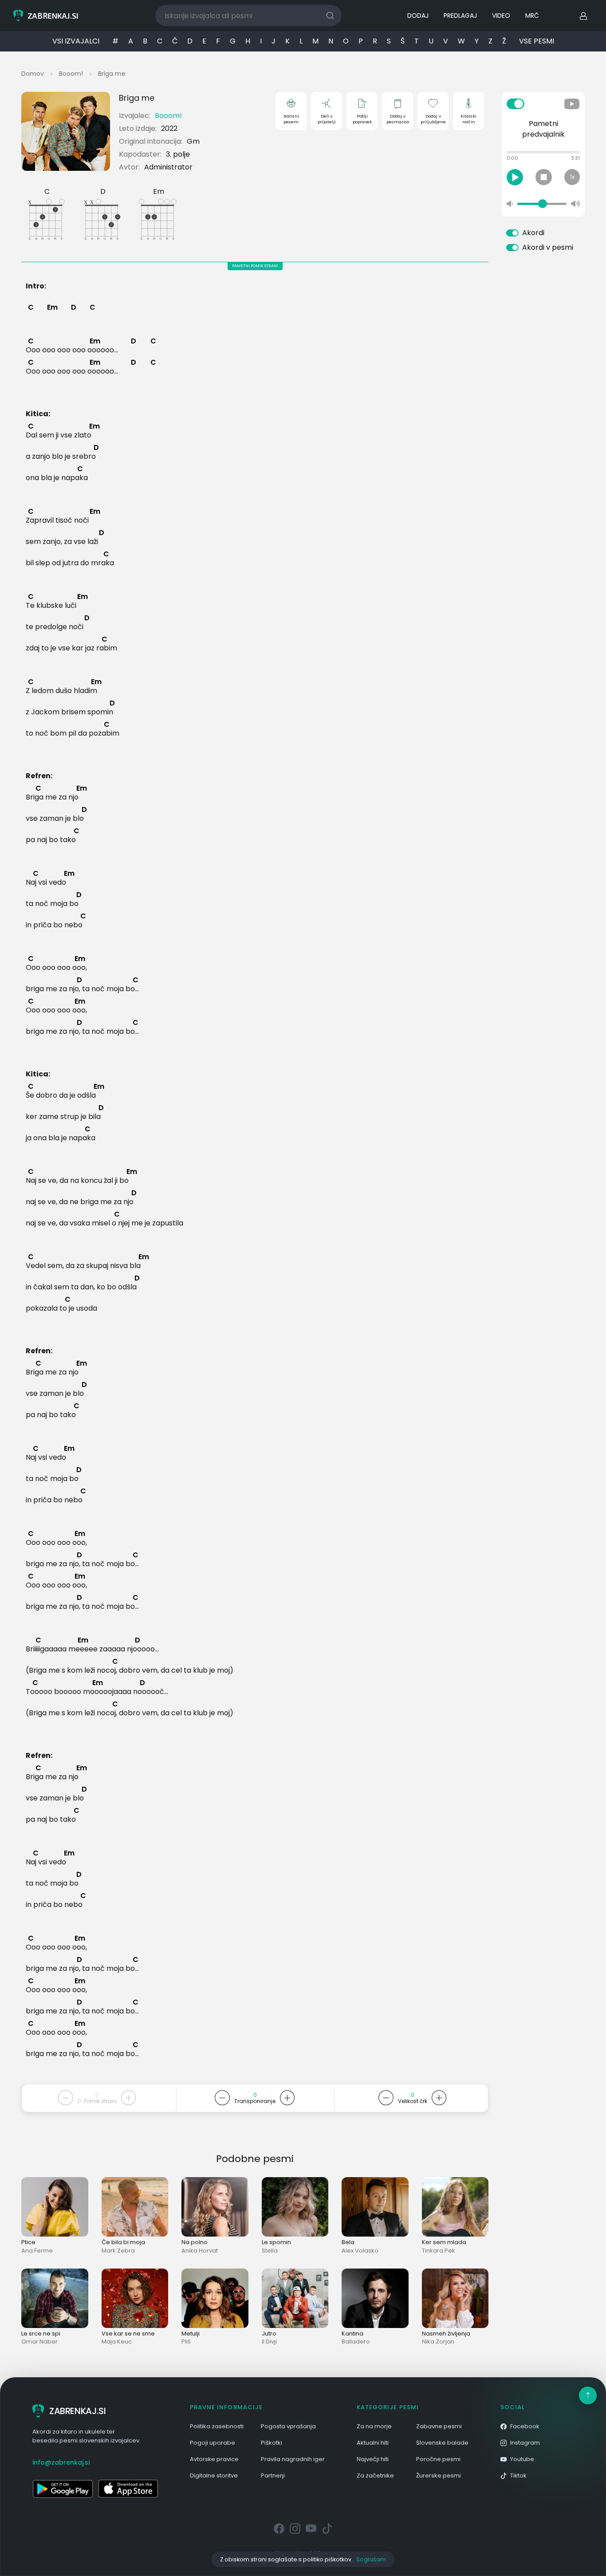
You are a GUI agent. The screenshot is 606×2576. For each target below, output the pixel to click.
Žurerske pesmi (439, 2476)
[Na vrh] (588, 2395)
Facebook (525, 2426)
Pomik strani (100, 2101)
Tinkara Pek (439, 2251)
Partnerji (273, 2476)
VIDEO (501, 16)
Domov (33, 74)
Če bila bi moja (123, 2242)
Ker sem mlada (444, 2242)
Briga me (112, 74)
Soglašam (371, 2559)
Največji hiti (373, 2459)
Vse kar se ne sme (128, 2334)
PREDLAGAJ (460, 16)
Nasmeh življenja (446, 2334)
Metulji (191, 2334)
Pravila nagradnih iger (293, 2459)
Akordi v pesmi (548, 247)
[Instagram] (295, 2529)
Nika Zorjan (438, 2342)
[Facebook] (279, 2529)
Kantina (352, 2334)
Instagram (525, 2443)
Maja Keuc (117, 2342)
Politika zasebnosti (217, 2426)
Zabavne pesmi (439, 2426)
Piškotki (272, 2443)
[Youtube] (311, 2529)
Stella (270, 2251)
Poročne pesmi (438, 2459)
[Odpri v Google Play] (63, 2489)
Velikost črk (413, 2101)
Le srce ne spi (41, 2334)
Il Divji (269, 2342)
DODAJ (418, 16)
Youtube (522, 2459)
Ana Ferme (37, 2251)
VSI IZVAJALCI (76, 41)
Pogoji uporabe (212, 2443)
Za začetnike (375, 2476)
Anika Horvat (200, 2251)
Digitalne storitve (214, 2476)
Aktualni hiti (373, 2443)
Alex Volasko (360, 2251)
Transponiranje (255, 2101)
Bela (348, 2242)
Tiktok (518, 2476)
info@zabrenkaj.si (61, 2462)
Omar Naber (39, 2342)
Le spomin (276, 2242)
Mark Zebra (118, 2251)
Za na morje (374, 2426)
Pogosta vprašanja (288, 2426)
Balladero (356, 2342)
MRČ (532, 16)
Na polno (195, 2242)
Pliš (186, 2342)
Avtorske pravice (214, 2459)
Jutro (269, 2334)
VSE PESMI (537, 41)
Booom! (71, 74)
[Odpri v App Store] (128, 2489)
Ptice (28, 2242)
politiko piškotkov (327, 2559)
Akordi (533, 233)
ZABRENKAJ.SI (77, 2411)
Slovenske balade (442, 2443)
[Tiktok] (327, 2529)
